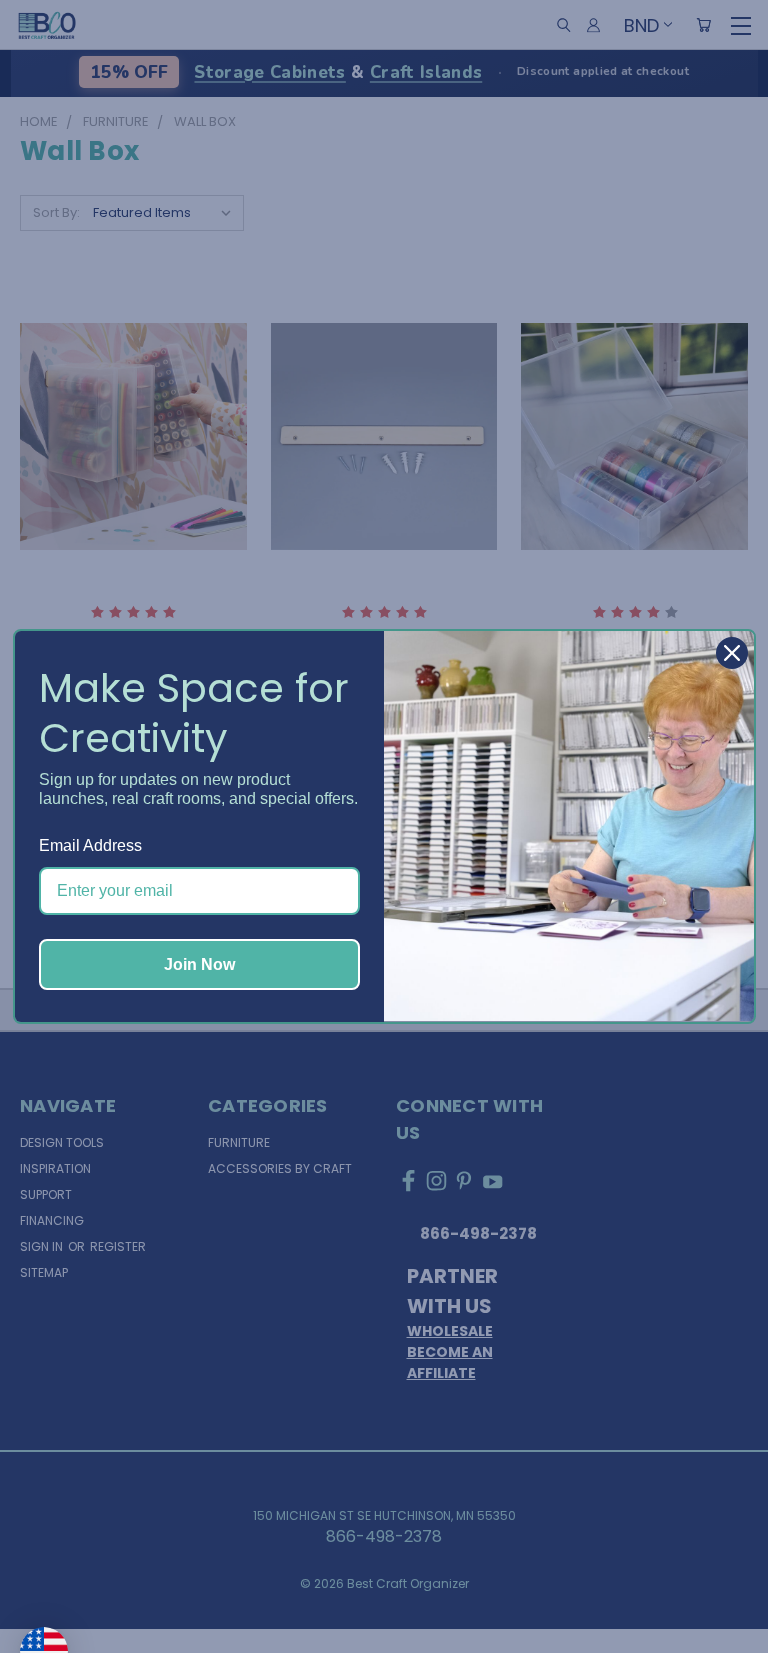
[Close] (732, 653)
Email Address (90, 845)
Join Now (199, 964)
